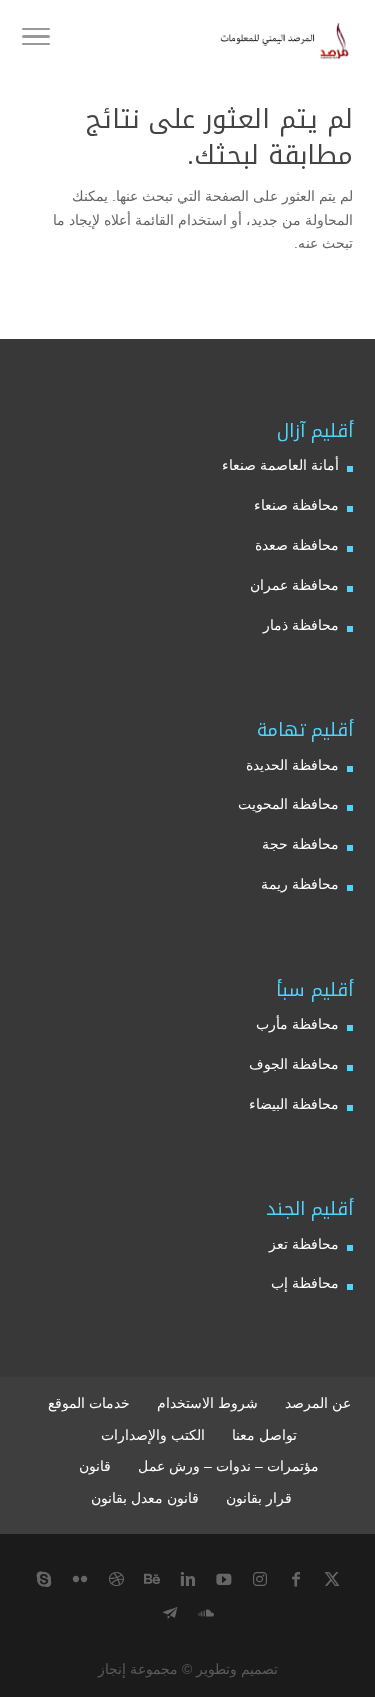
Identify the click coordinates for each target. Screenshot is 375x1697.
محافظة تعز (304, 1244)
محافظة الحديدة (292, 765)
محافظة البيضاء (294, 1104)
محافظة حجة (300, 844)
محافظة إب (305, 1283)
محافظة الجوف (294, 1064)
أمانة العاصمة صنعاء (280, 465)
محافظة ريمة (300, 884)
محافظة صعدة (297, 545)
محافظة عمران (294, 585)
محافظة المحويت (288, 804)
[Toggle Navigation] (36, 40)
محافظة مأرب (297, 1024)
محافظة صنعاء (296, 505)
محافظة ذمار (301, 625)
